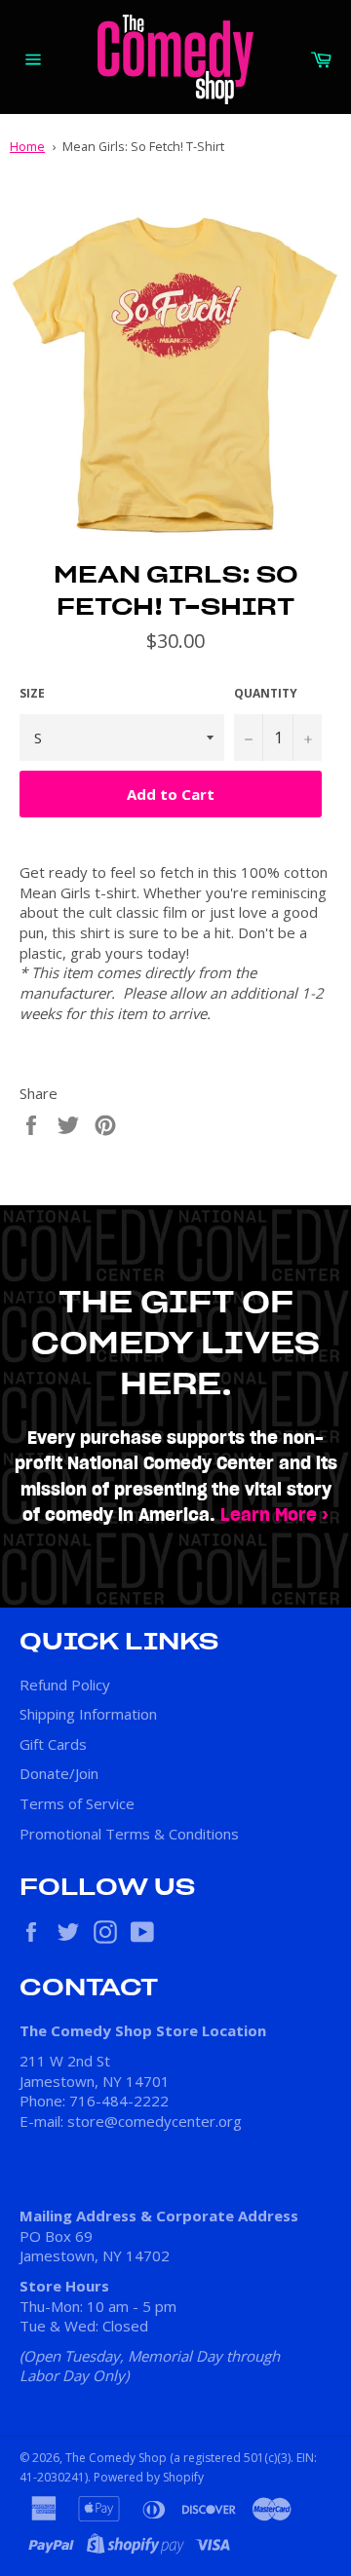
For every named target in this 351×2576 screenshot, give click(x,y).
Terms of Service (77, 1803)
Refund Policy (65, 1685)
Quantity (266, 694)
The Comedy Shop (116, 2458)
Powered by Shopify (149, 2477)
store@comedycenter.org (155, 2121)
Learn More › (274, 1515)
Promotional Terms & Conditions (129, 1834)
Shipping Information (88, 1714)
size (32, 694)
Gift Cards (53, 1744)
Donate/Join (59, 1773)
